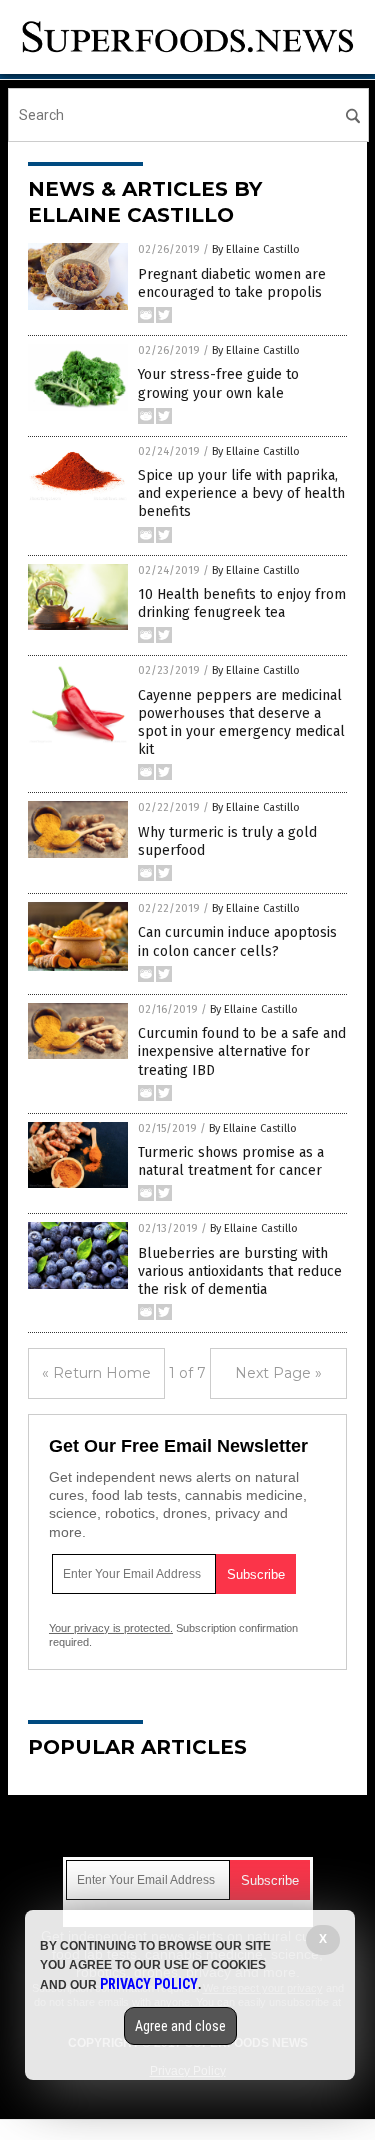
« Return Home (96, 1373)
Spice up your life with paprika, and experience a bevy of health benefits (241, 493)
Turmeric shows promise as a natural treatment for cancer (231, 1161)
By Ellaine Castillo (256, 249)
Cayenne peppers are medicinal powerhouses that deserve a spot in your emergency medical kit (241, 723)
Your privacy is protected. (111, 1628)
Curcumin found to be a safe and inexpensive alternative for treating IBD (242, 1051)
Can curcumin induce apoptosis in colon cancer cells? (237, 941)
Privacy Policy (149, 1984)
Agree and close (180, 2026)
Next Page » (278, 1373)
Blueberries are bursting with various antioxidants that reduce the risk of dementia (240, 1271)
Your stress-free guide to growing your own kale (218, 383)
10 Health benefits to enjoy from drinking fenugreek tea (242, 603)
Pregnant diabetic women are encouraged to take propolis (232, 283)
